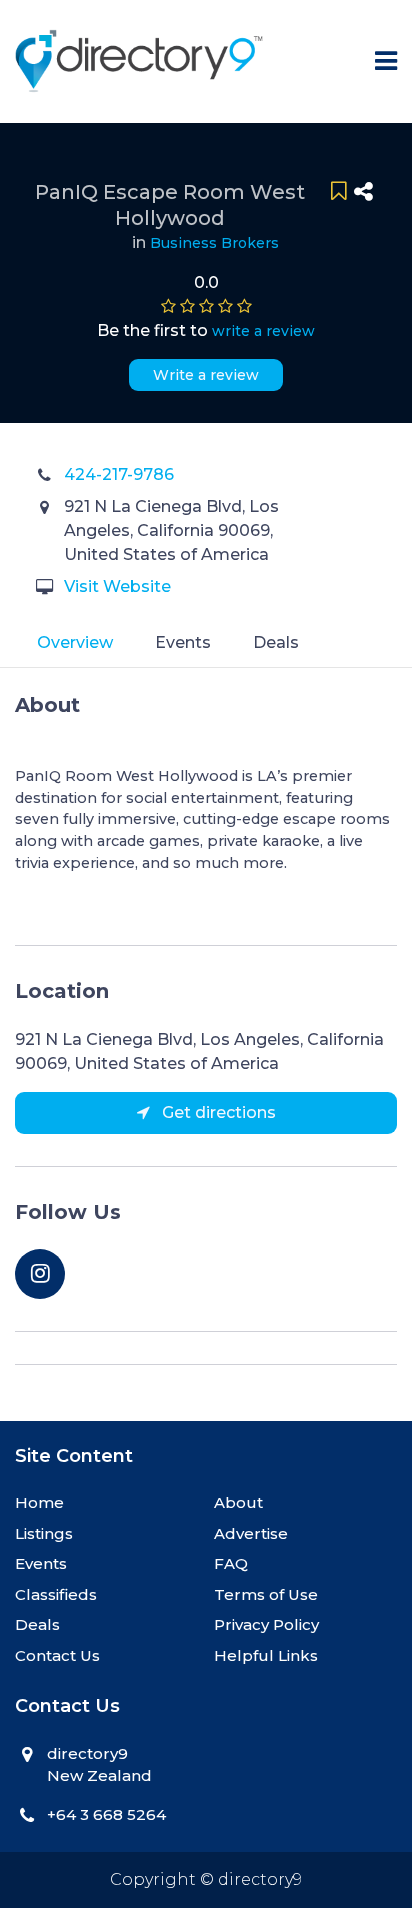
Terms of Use (266, 1594)
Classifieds (56, 1594)
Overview (75, 642)
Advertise (251, 1533)
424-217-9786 (119, 474)
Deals (276, 642)
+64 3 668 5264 (106, 1814)
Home (39, 1502)
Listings (44, 1533)
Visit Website (117, 586)
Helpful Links (266, 1655)
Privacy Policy (266, 1624)
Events (183, 642)
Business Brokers (214, 243)
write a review (263, 331)
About (238, 1502)
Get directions (217, 1112)
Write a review (206, 375)
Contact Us (57, 1655)
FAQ (231, 1563)
